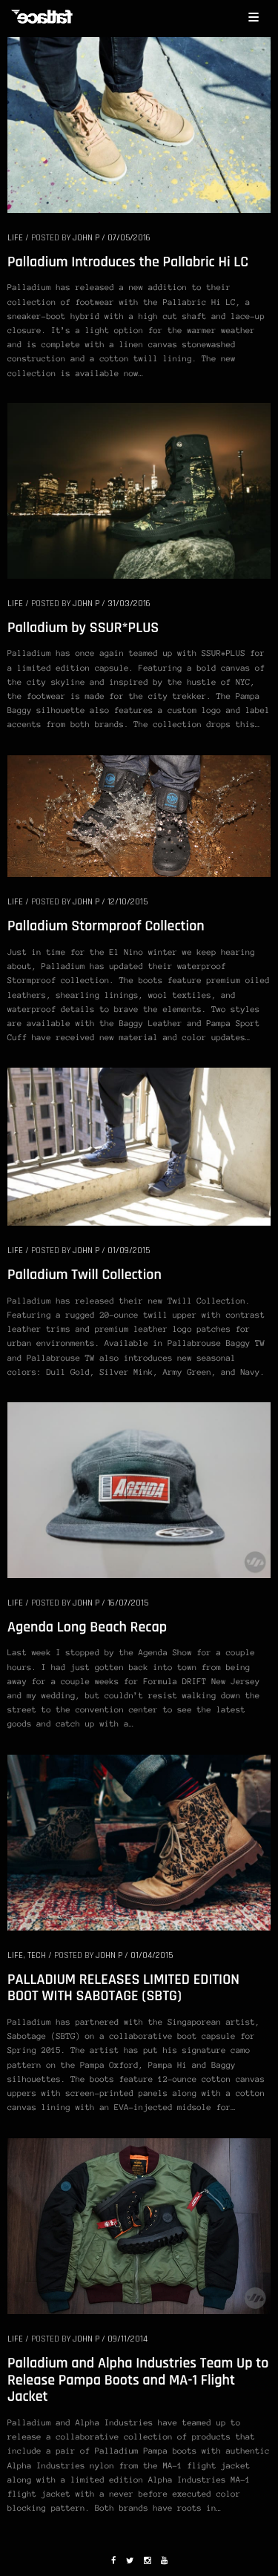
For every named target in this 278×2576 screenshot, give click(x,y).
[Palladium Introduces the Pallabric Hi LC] (139, 124)
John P (86, 238)
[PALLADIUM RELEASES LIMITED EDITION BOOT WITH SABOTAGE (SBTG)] (139, 1841)
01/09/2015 (129, 1251)
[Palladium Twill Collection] (139, 1146)
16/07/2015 (128, 1603)
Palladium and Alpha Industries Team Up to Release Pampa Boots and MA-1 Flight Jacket (138, 2380)
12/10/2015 (128, 902)
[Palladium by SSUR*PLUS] (139, 490)
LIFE (15, 238)
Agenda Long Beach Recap (87, 1627)
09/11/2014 (128, 2339)
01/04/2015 (152, 1955)
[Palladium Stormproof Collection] (139, 815)
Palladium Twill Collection (85, 1275)
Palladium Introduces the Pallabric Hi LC (128, 262)
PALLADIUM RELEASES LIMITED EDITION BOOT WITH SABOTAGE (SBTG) (123, 1988)
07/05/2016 (129, 238)
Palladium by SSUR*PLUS (83, 628)
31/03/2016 (129, 604)
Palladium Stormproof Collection (106, 926)
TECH (37, 1955)
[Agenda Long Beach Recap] (139, 1489)
